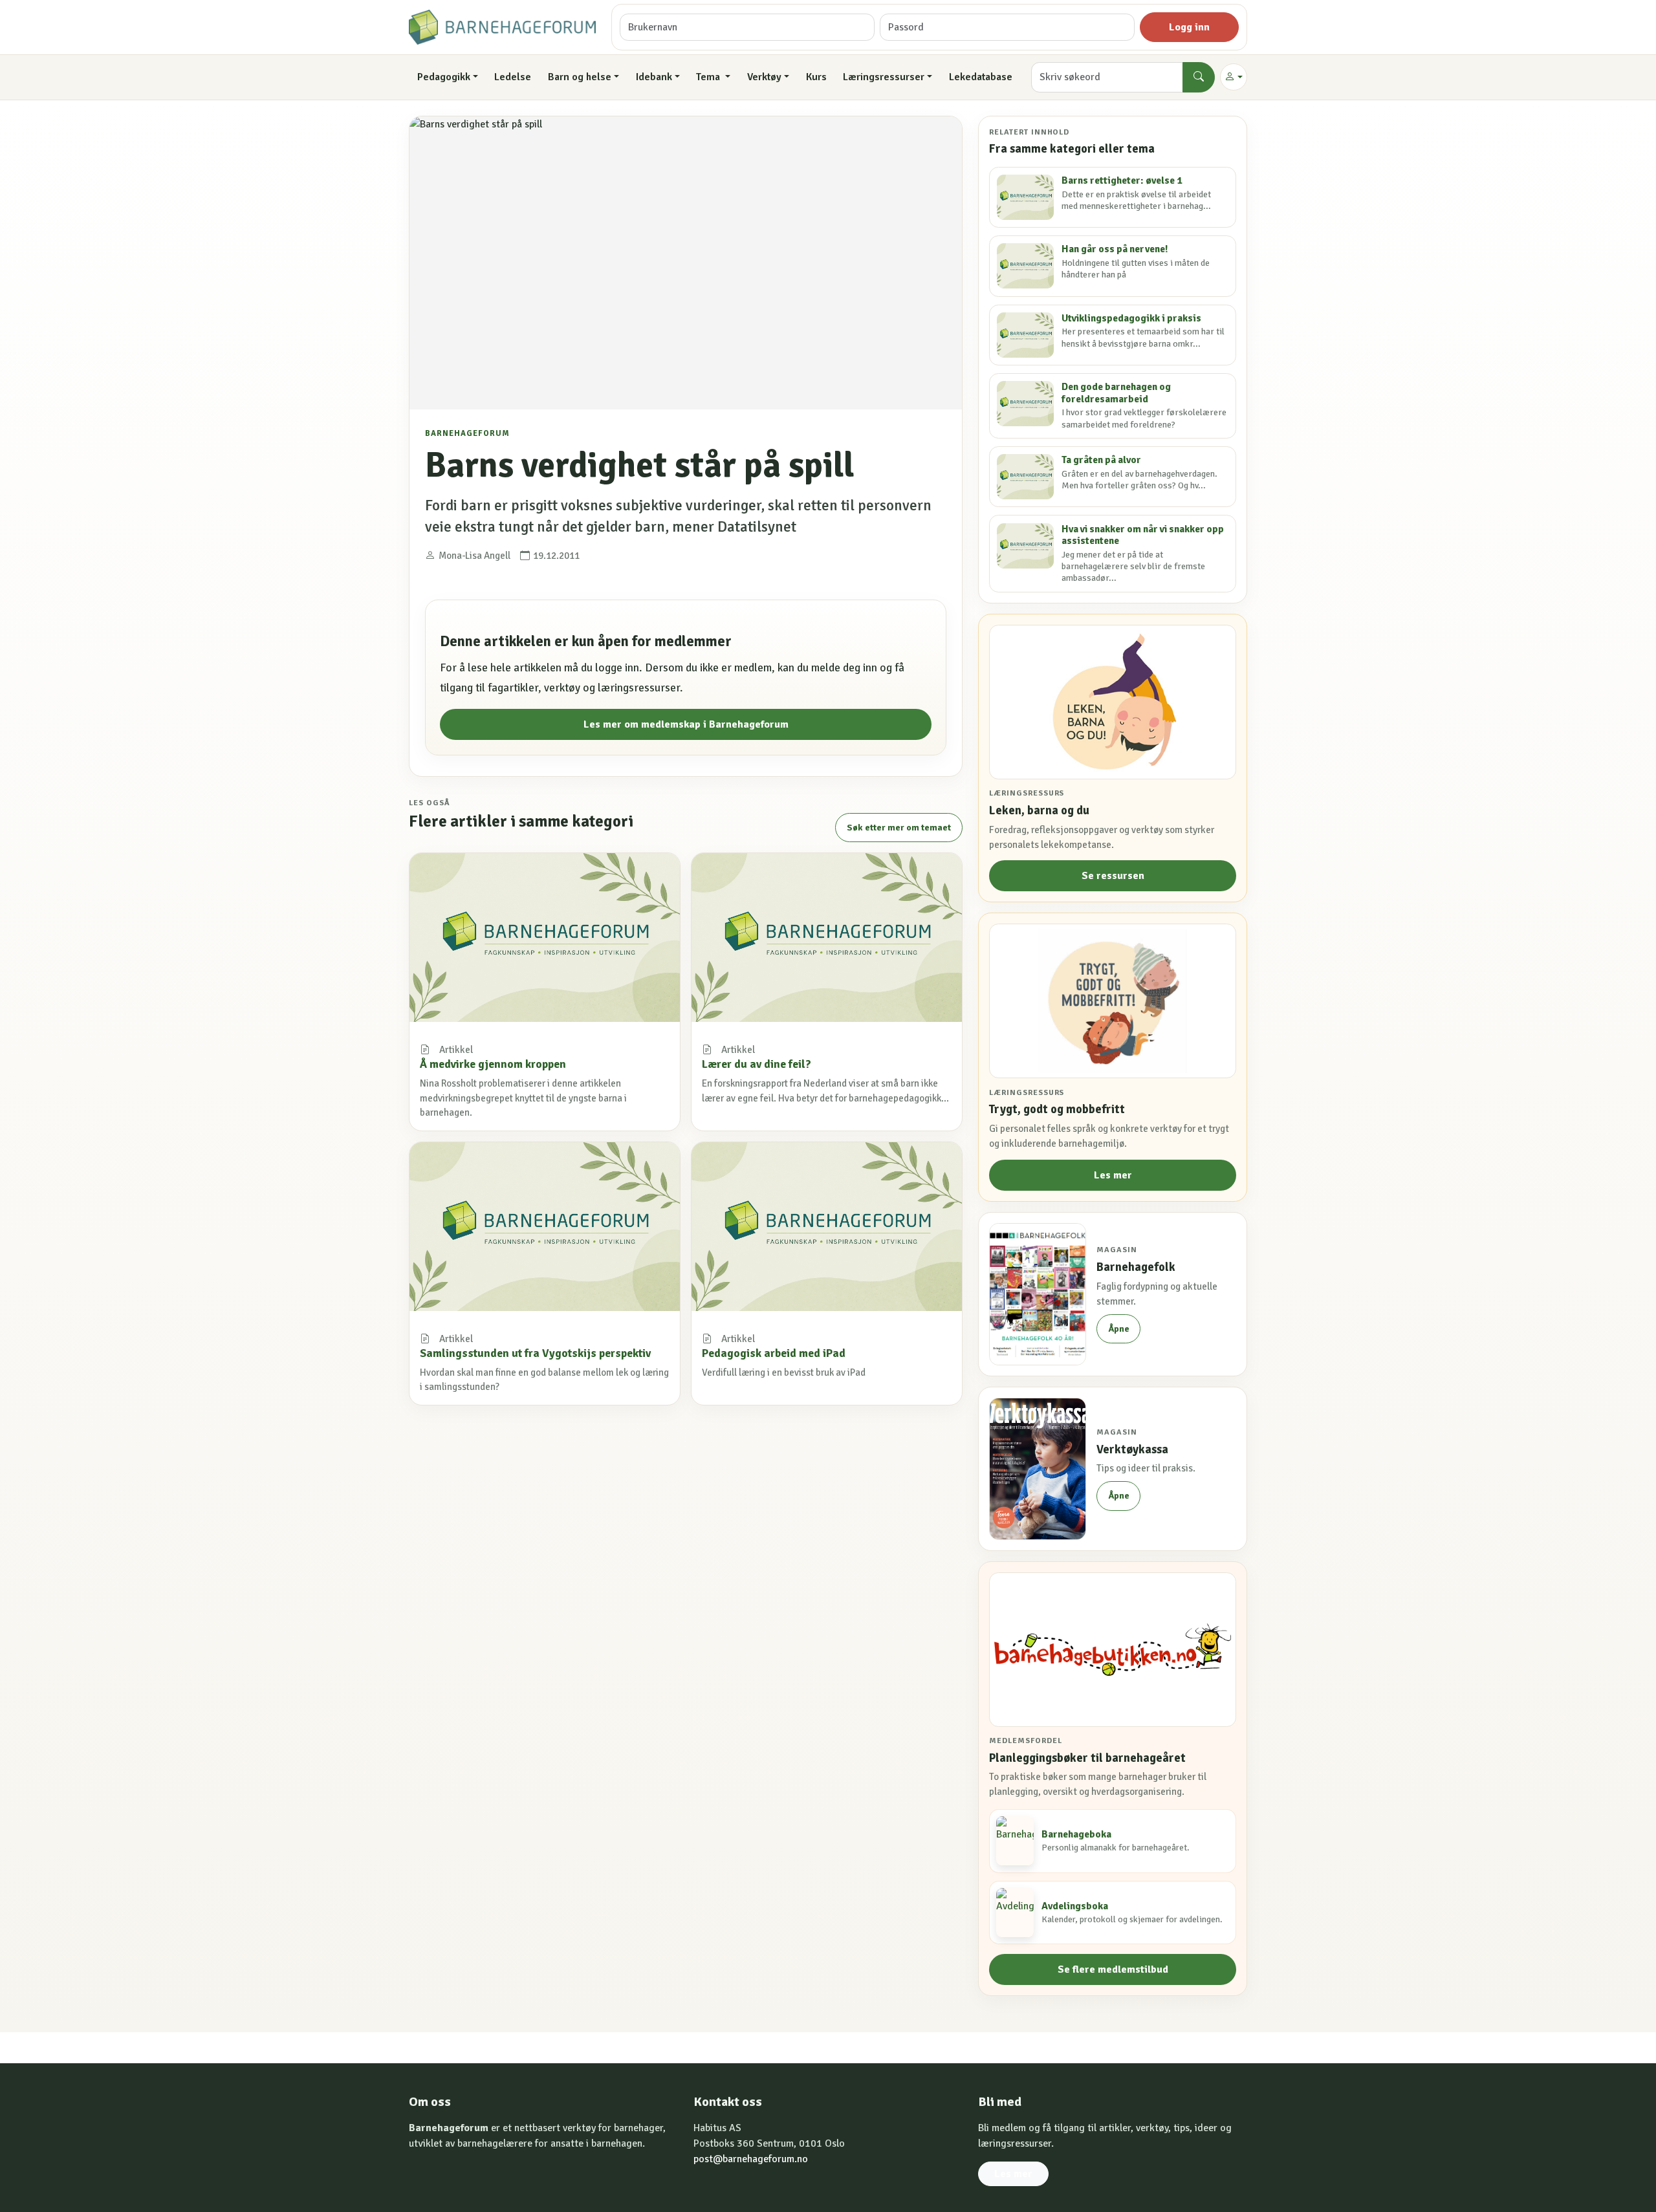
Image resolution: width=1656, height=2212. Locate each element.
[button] (1234, 77)
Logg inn (1189, 27)
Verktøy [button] (764, 77)
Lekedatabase (981, 77)
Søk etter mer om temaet (899, 828)
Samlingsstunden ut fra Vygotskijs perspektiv (535, 1353)
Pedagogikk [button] (444, 77)
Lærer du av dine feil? (757, 1064)
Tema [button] (709, 77)
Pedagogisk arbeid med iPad (774, 1353)
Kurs (816, 77)
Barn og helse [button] (580, 77)
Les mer (1113, 1175)
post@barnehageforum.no (751, 2159)
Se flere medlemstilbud (1113, 1969)
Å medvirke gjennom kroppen (493, 1064)
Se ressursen (1113, 876)
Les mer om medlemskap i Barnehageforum (686, 724)
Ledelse (513, 77)
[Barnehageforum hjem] (502, 27)
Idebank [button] (654, 77)
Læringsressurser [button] (884, 77)
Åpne (1119, 1329)
